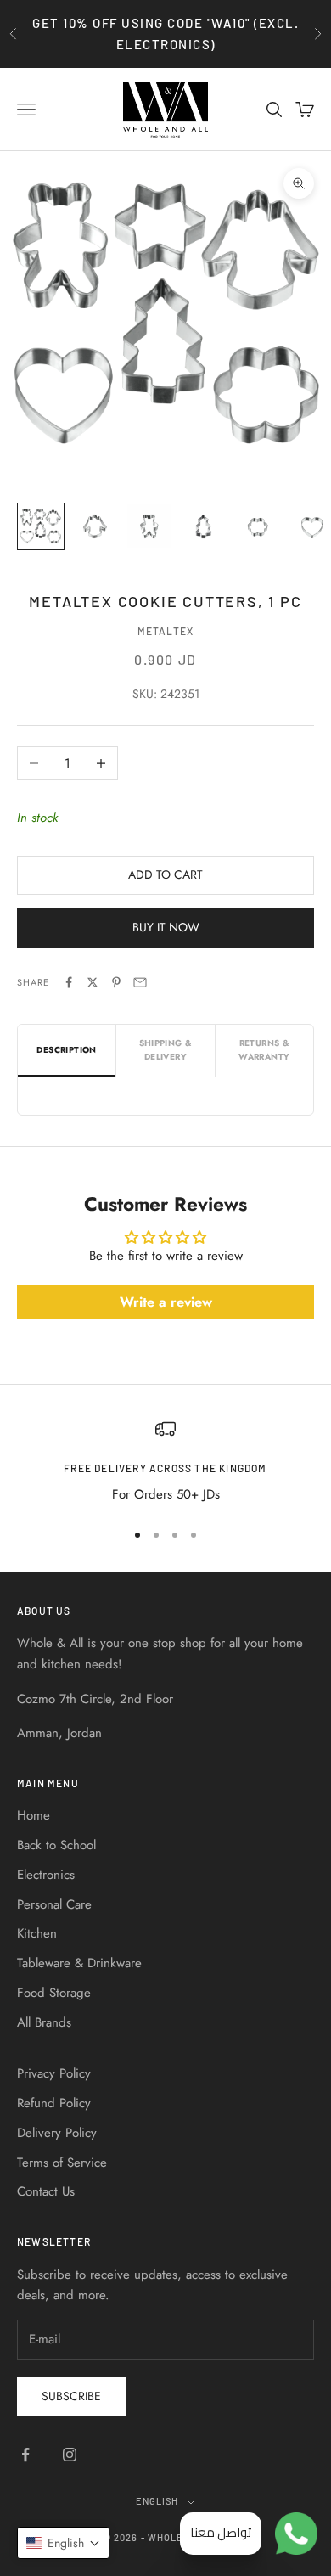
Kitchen (37, 1933)
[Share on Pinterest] (116, 982)
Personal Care (54, 1904)
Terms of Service (62, 2163)
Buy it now (166, 927)
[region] (165, 1462)
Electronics (46, 1875)
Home (34, 1815)
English (157, 2501)
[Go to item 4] (204, 526)
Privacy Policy (54, 2073)
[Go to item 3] (149, 526)
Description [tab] (66, 1050)
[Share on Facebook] (69, 982)
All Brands (44, 2022)
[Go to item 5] (258, 526)
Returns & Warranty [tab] (264, 1050)
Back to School (56, 1845)
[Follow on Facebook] (25, 2455)
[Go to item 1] (41, 526)
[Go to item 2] (95, 526)
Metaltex (166, 631)
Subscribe (71, 2396)
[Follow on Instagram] (70, 2455)
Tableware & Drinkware (79, 1963)
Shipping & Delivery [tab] (166, 1050)
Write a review (166, 1302)
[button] (63, 2543)
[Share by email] (140, 982)
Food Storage (54, 1993)
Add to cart (165, 875)
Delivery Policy (57, 2133)
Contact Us (46, 2191)
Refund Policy (54, 2103)
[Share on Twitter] (93, 982)
